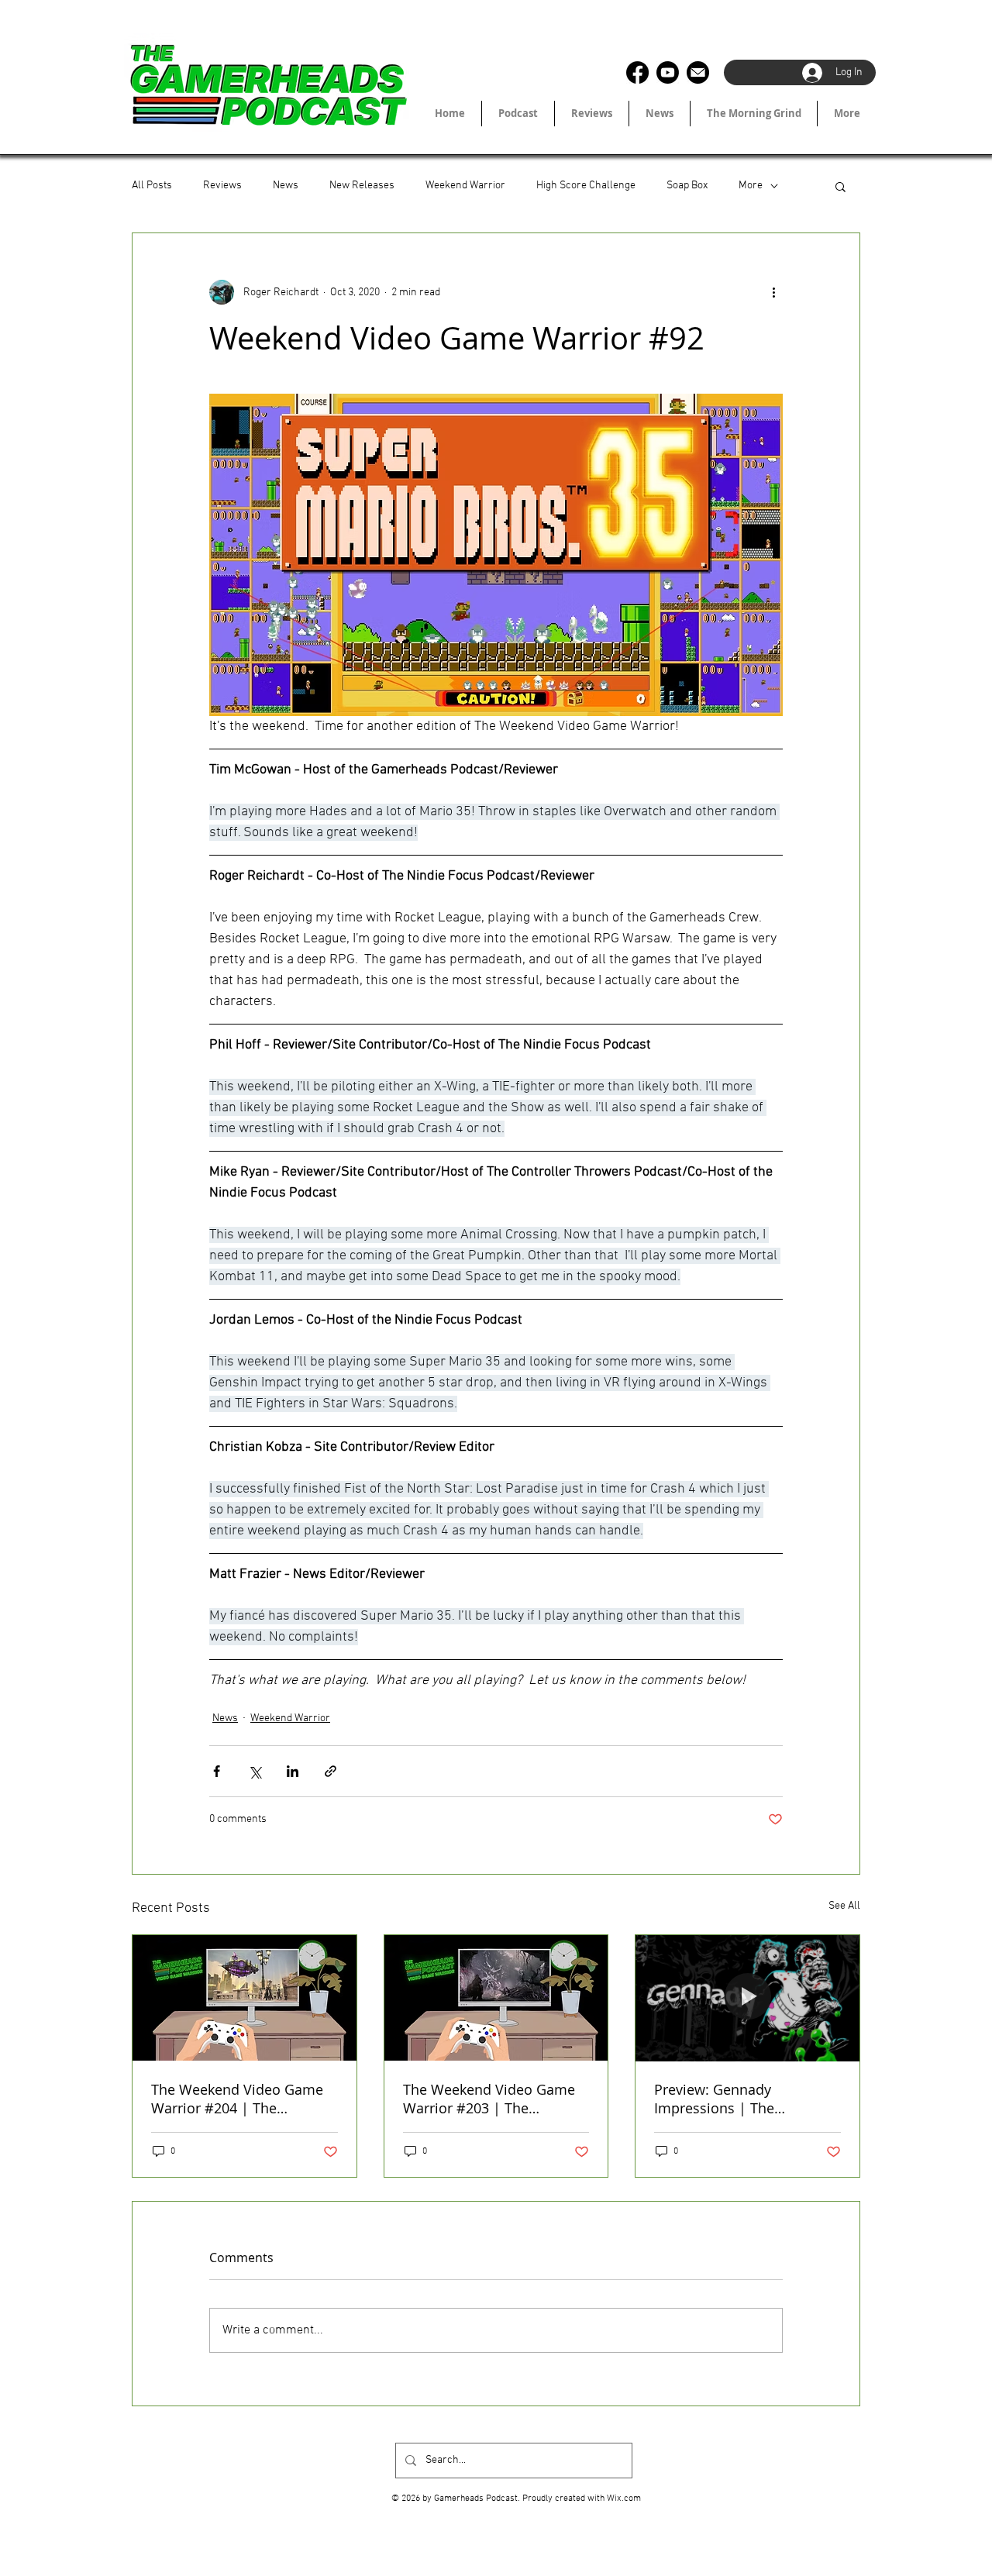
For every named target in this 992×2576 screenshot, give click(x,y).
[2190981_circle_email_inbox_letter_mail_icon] (698, 72)
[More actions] (773, 292)
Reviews (222, 186)
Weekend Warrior (465, 186)
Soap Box (687, 186)
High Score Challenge (586, 186)
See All (844, 1906)
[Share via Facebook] (217, 1771)
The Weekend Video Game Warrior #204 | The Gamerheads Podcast (237, 2099)
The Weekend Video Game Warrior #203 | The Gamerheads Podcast (489, 2099)
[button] (840, 186)
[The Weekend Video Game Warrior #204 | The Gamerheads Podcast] (245, 1998)
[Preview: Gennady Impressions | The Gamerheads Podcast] (747, 1998)
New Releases (362, 186)
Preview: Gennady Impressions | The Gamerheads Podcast (724, 2099)
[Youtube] (668, 72)
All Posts (152, 186)
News (286, 186)
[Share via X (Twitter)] (255, 1771)
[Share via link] (331, 1771)
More (751, 186)
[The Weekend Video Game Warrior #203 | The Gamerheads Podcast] (496, 1998)
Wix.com (624, 2499)
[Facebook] (637, 72)
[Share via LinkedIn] (293, 1771)
